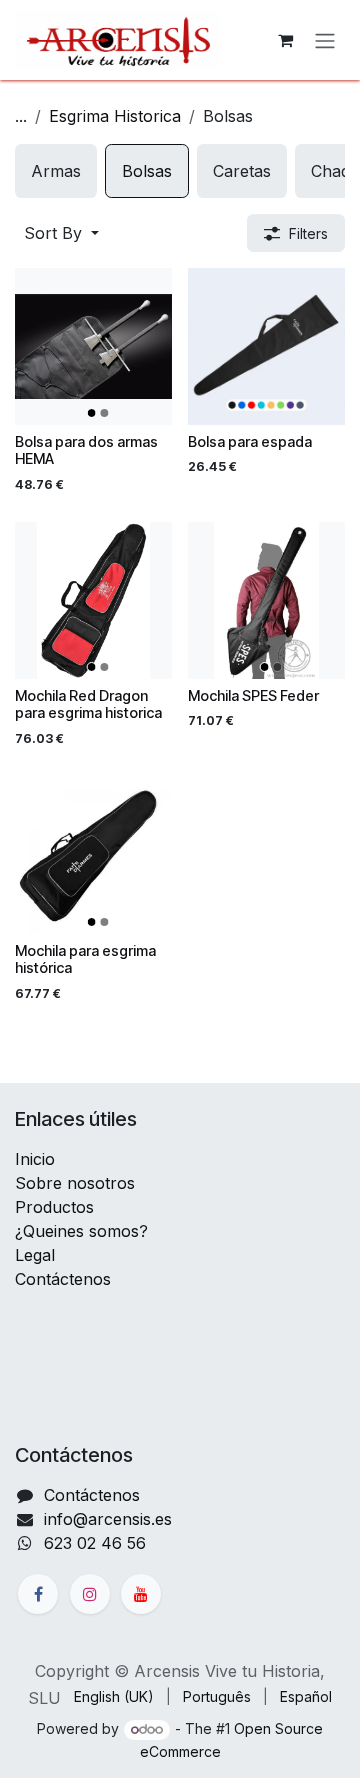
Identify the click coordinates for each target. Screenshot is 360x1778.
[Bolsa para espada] (266, 346)
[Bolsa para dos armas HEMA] (93, 346)
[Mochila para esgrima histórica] (93, 855)
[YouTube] (141, 1594)
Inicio (35, 1159)
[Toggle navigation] (325, 40)
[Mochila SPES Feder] (266, 600)
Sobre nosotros (75, 1183)
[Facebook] (38, 1594)
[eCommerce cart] (285, 40)
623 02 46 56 (95, 1543)
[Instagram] (90, 1594)
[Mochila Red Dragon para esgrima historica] (93, 600)
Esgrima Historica (115, 116)
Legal (35, 1255)
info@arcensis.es (108, 1519)
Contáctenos (63, 1279)
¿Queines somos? (81, 1231)
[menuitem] (56, 171)
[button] (61, 233)
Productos (54, 1207)
